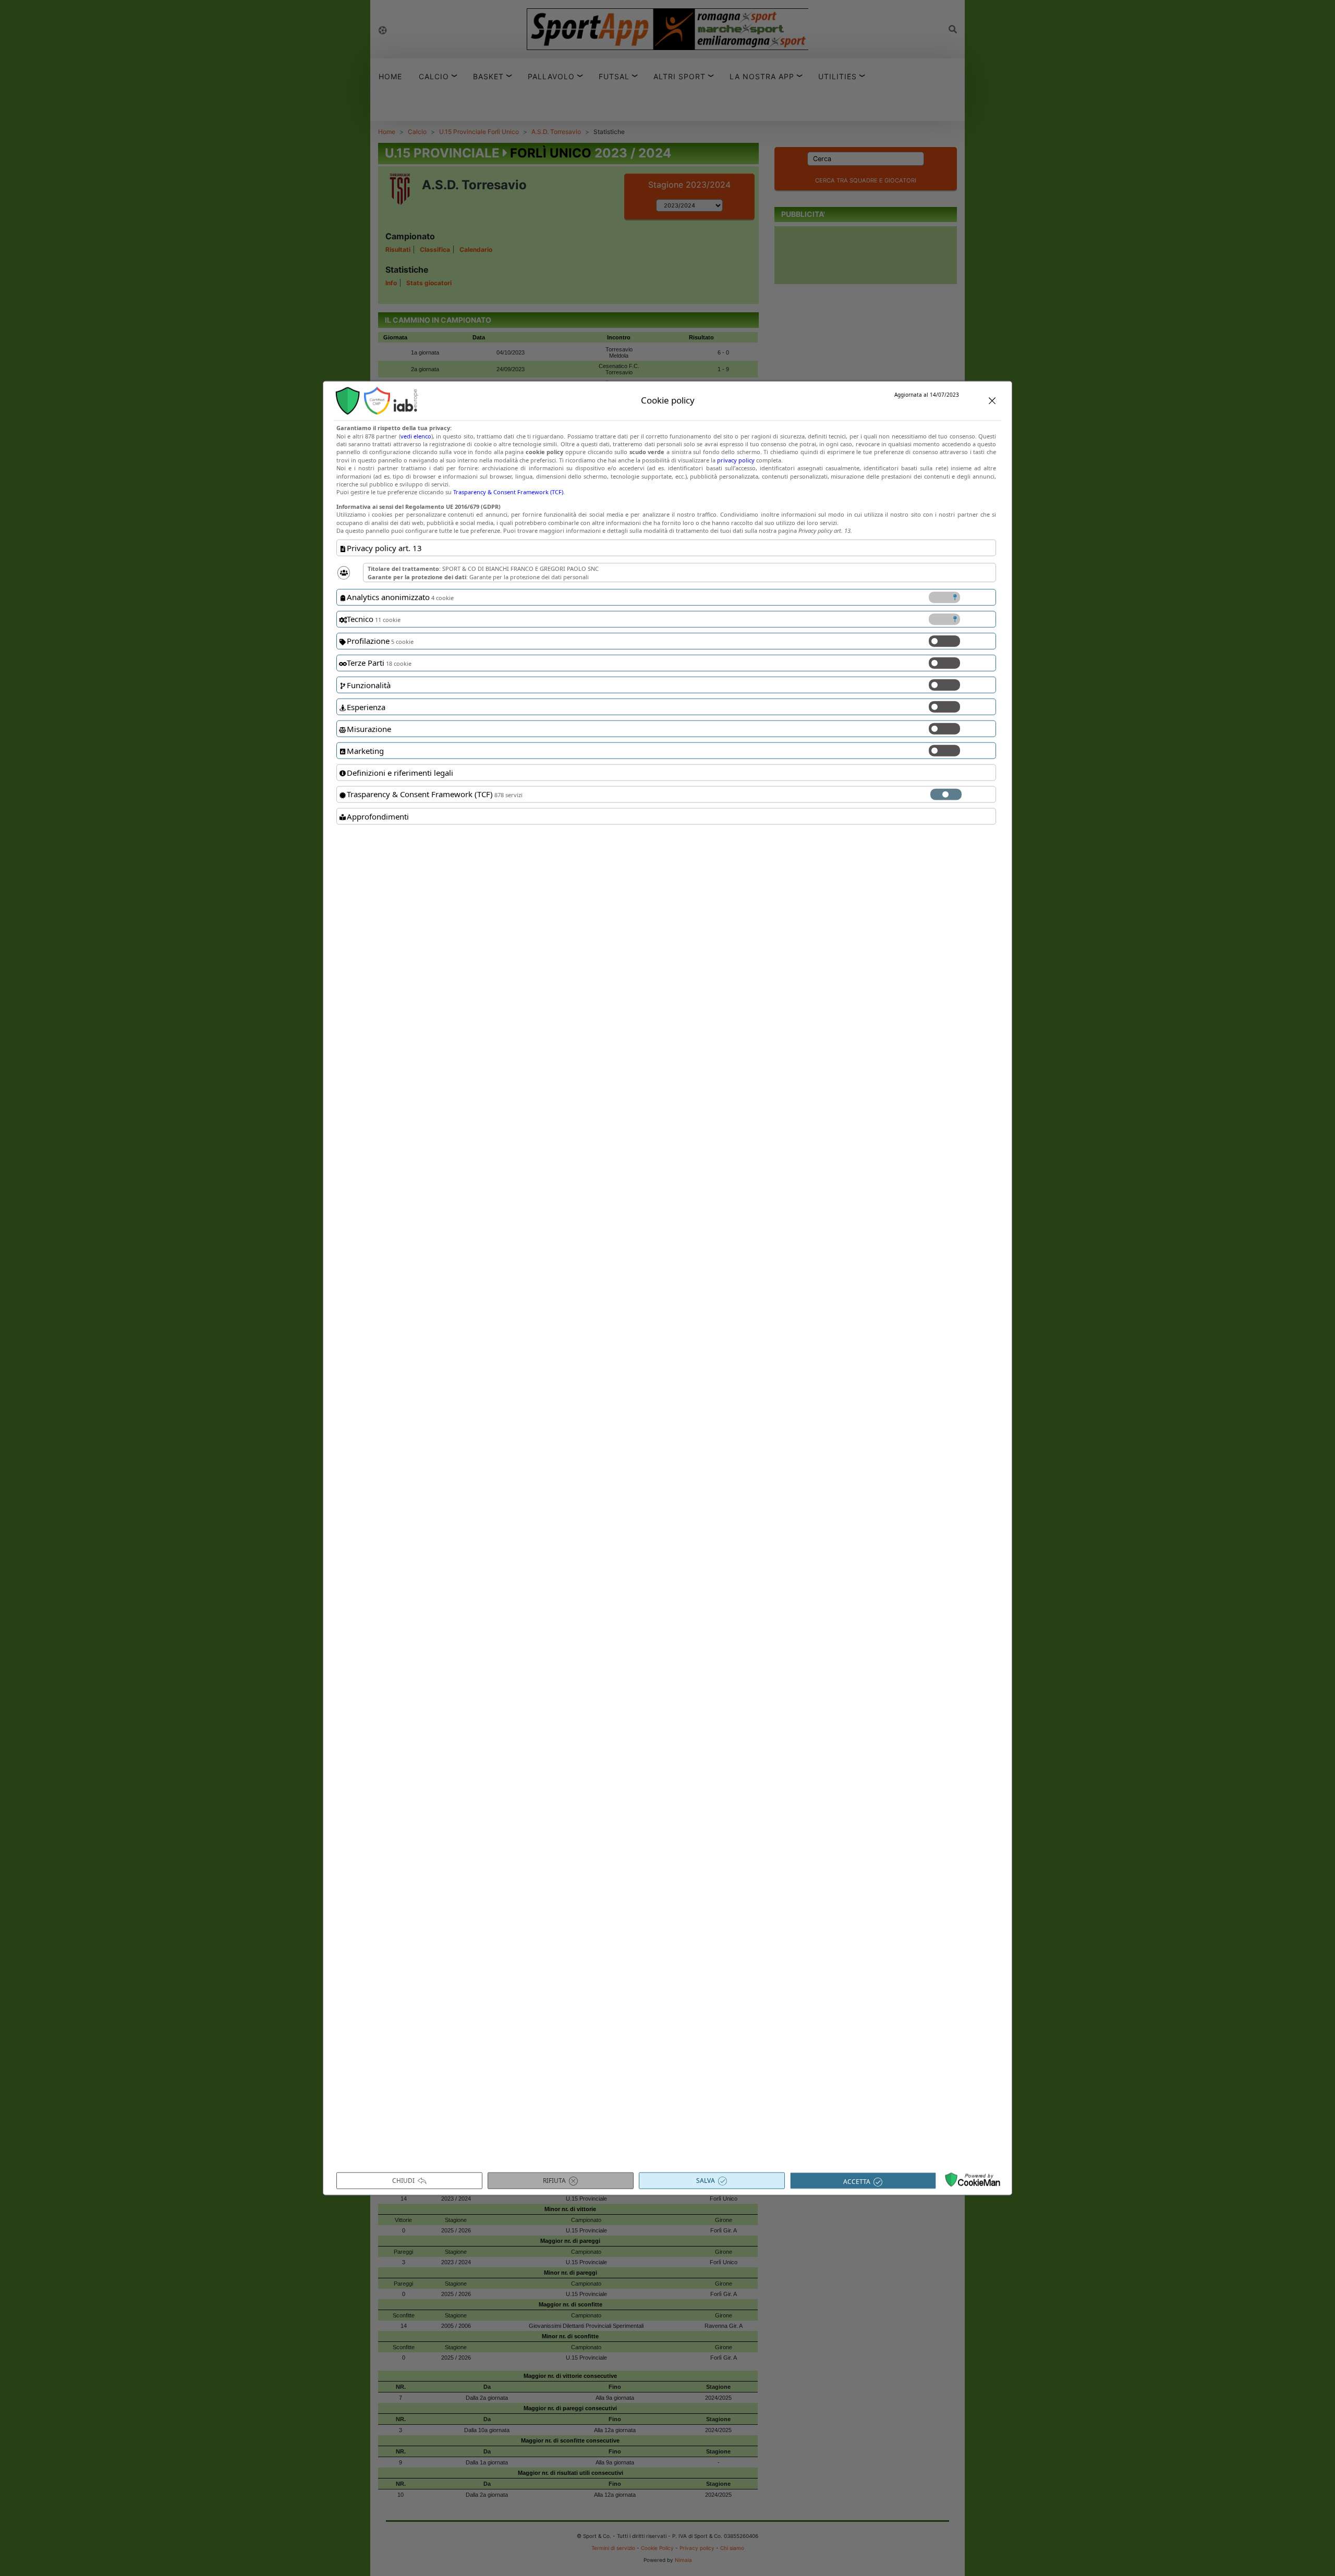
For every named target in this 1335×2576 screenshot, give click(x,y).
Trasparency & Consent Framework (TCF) (508, 492)
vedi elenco (416, 436)
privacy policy (736, 460)
